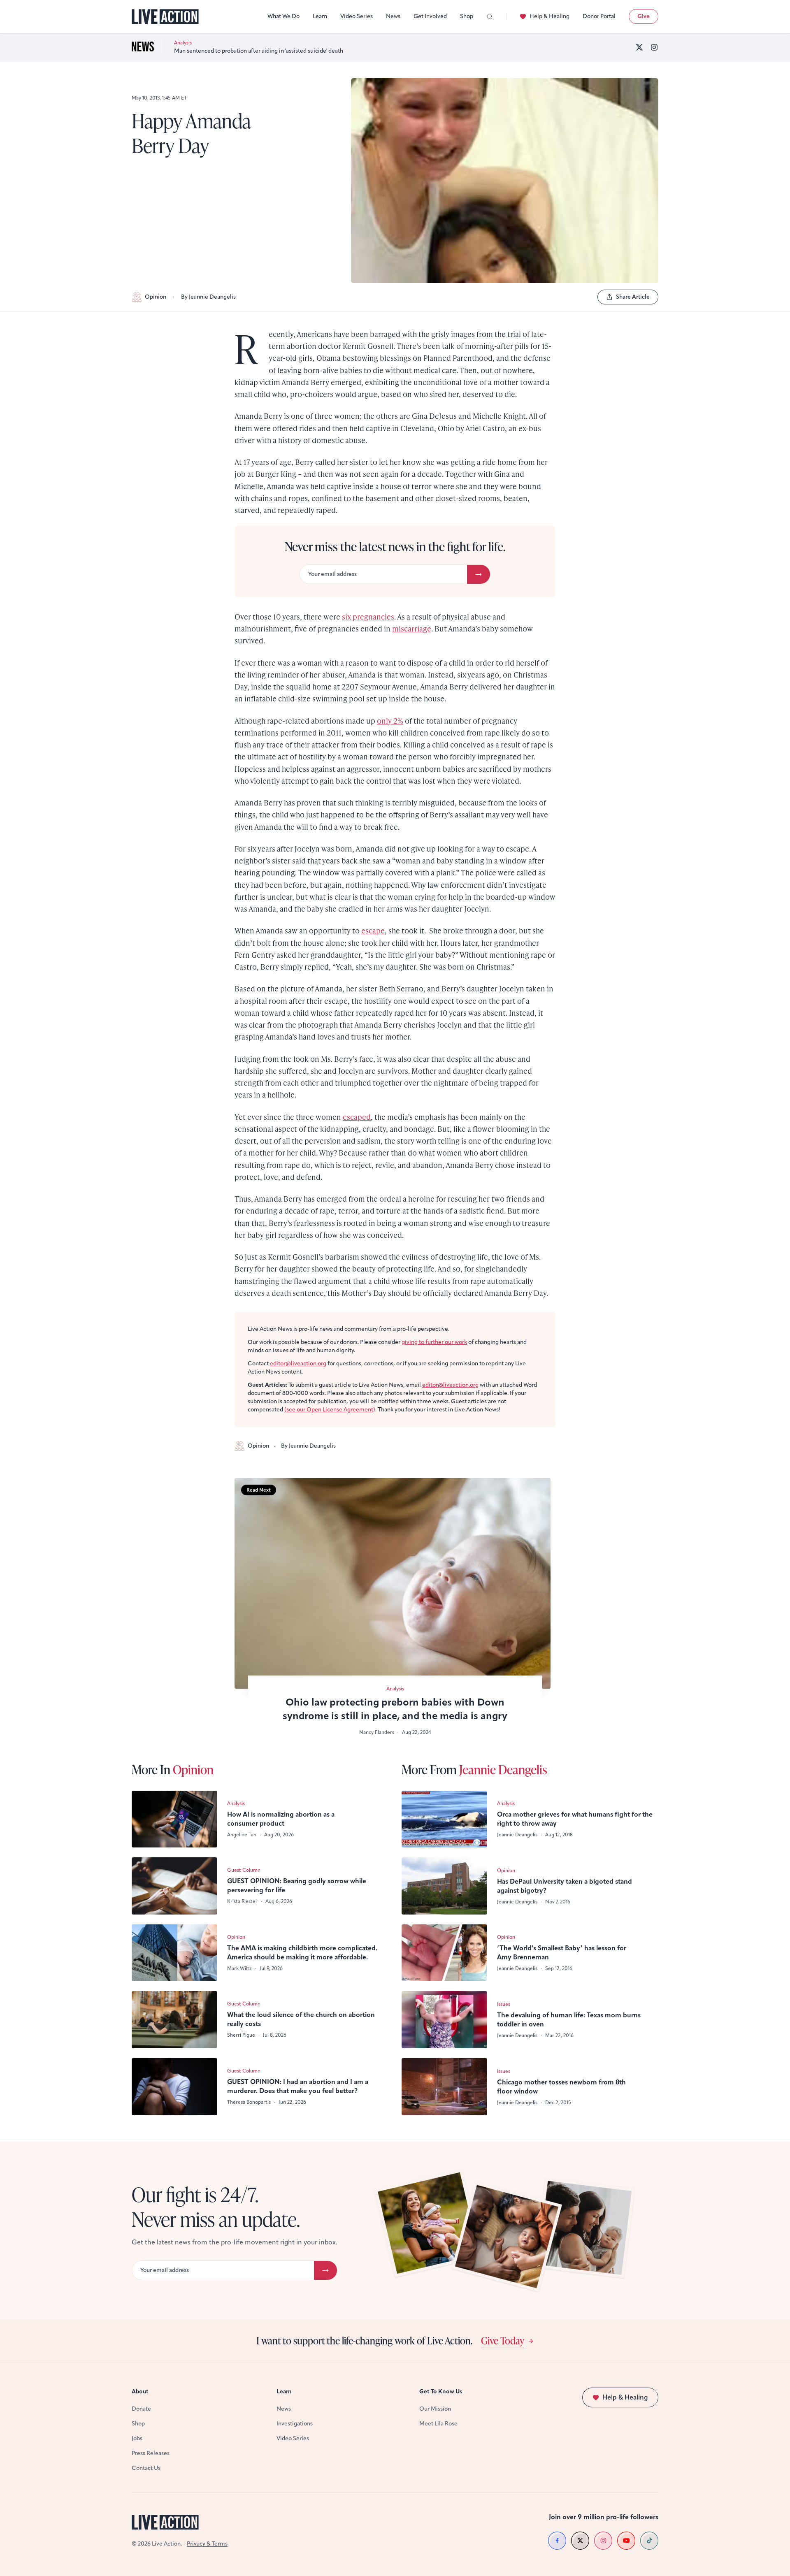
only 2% (390, 721)
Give (644, 16)
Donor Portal (599, 16)
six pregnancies (368, 616)
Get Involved (430, 16)
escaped (357, 1117)
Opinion (156, 297)
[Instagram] (654, 47)
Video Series (357, 16)
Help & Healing (550, 16)
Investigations (295, 2424)
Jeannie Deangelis (503, 1769)
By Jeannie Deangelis (208, 297)
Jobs (137, 2438)
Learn (320, 16)
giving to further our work (434, 1342)
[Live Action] (165, 17)
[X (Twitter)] (639, 47)
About (140, 2392)
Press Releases (151, 2453)
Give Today (503, 2340)
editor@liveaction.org (298, 1363)
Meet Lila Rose (438, 2424)
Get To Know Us (441, 2392)
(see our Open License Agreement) (330, 1410)
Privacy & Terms (207, 2544)
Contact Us (146, 2468)
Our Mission (435, 2409)
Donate (141, 2409)
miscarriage (412, 628)
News (393, 16)
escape (373, 930)
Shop (467, 16)
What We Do (283, 16)
